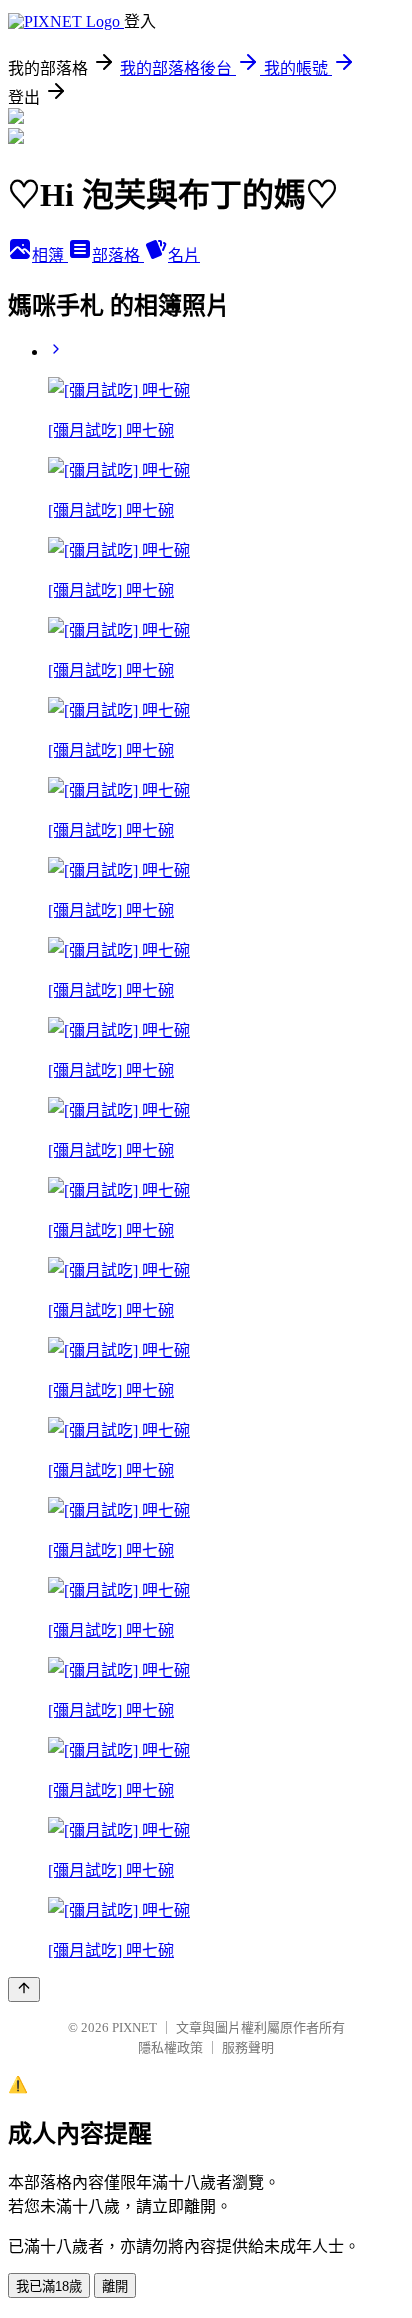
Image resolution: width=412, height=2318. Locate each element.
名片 (184, 255)
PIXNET (134, 2027)
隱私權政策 (170, 2047)
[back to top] (24, 1989)
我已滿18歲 (49, 2286)
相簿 (50, 255)
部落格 (118, 255)
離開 (115, 2286)
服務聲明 (248, 2047)
